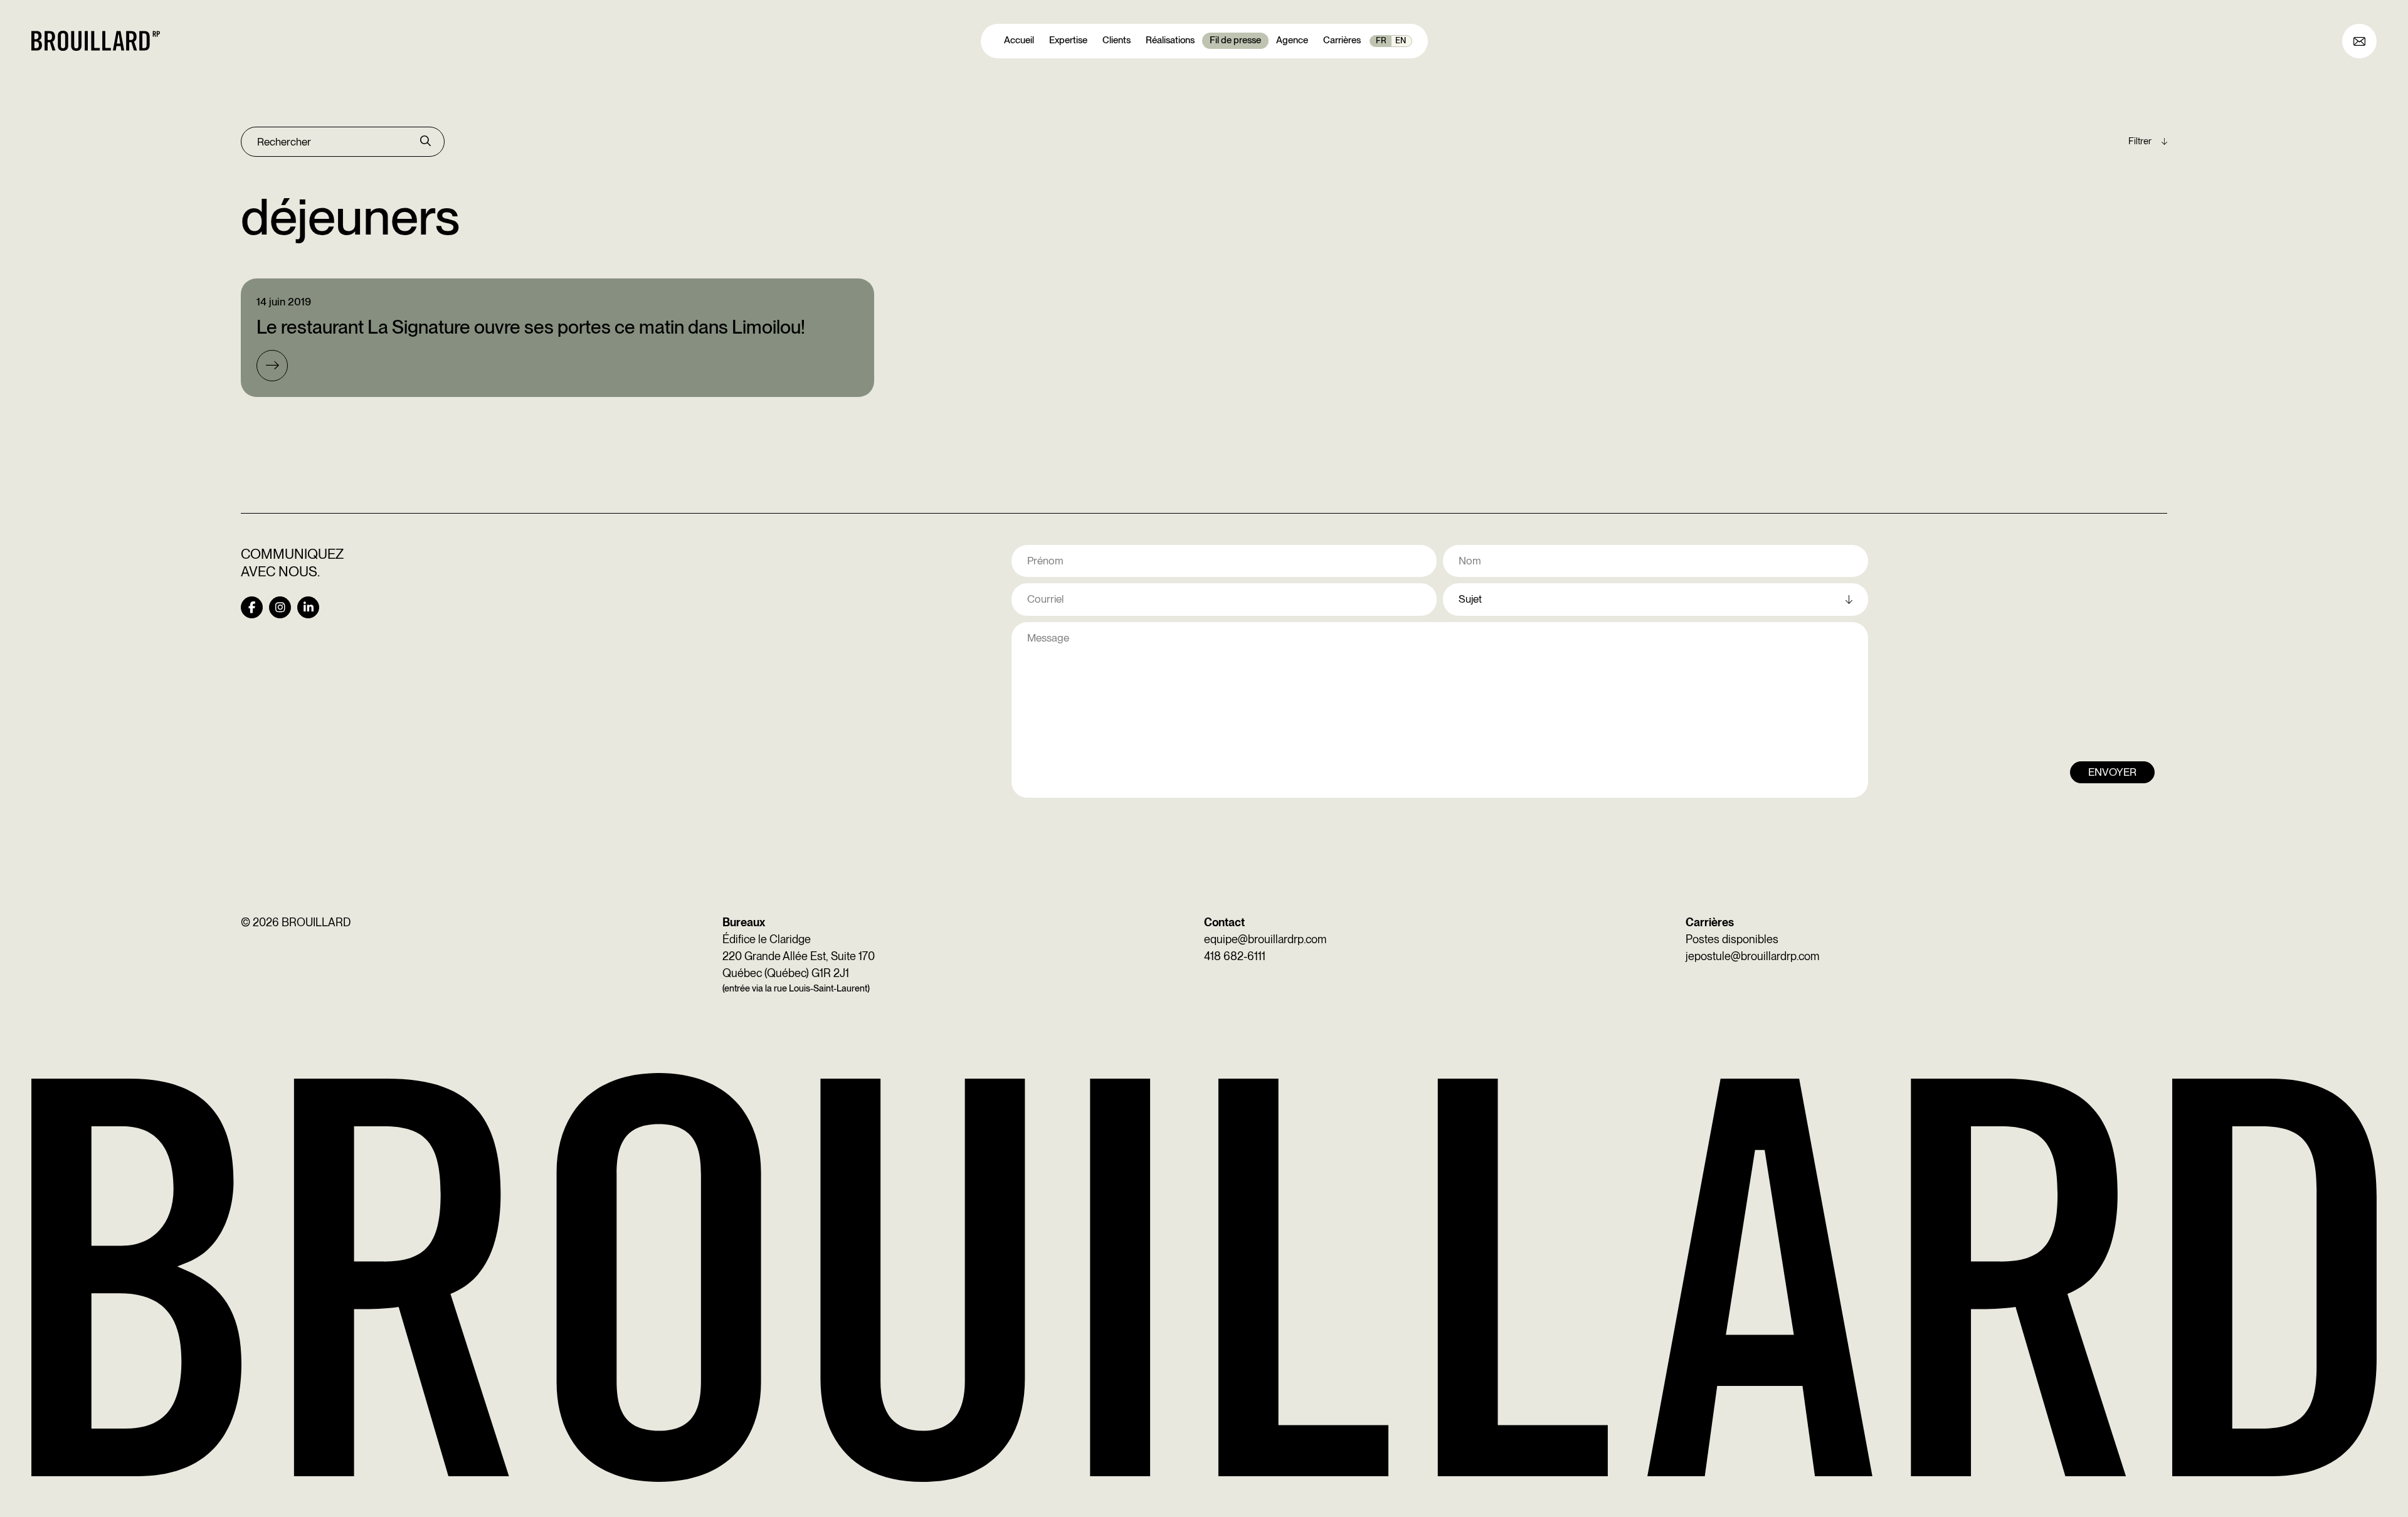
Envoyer (2112, 772)
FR (1381, 40)
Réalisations (1170, 40)
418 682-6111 (1235, 956)
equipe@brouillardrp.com (1265, 939)
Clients (1117, 40)
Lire (272, 366)
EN (1401, 40)
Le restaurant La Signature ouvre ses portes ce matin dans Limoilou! (531, 327)
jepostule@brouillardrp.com (1752, 956)
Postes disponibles (1732, 939)
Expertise (1068, 40)
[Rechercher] (425, 142)
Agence (1292, 40)
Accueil (1019, 40)
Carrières (1342, 40)
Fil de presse (1235, 40)
